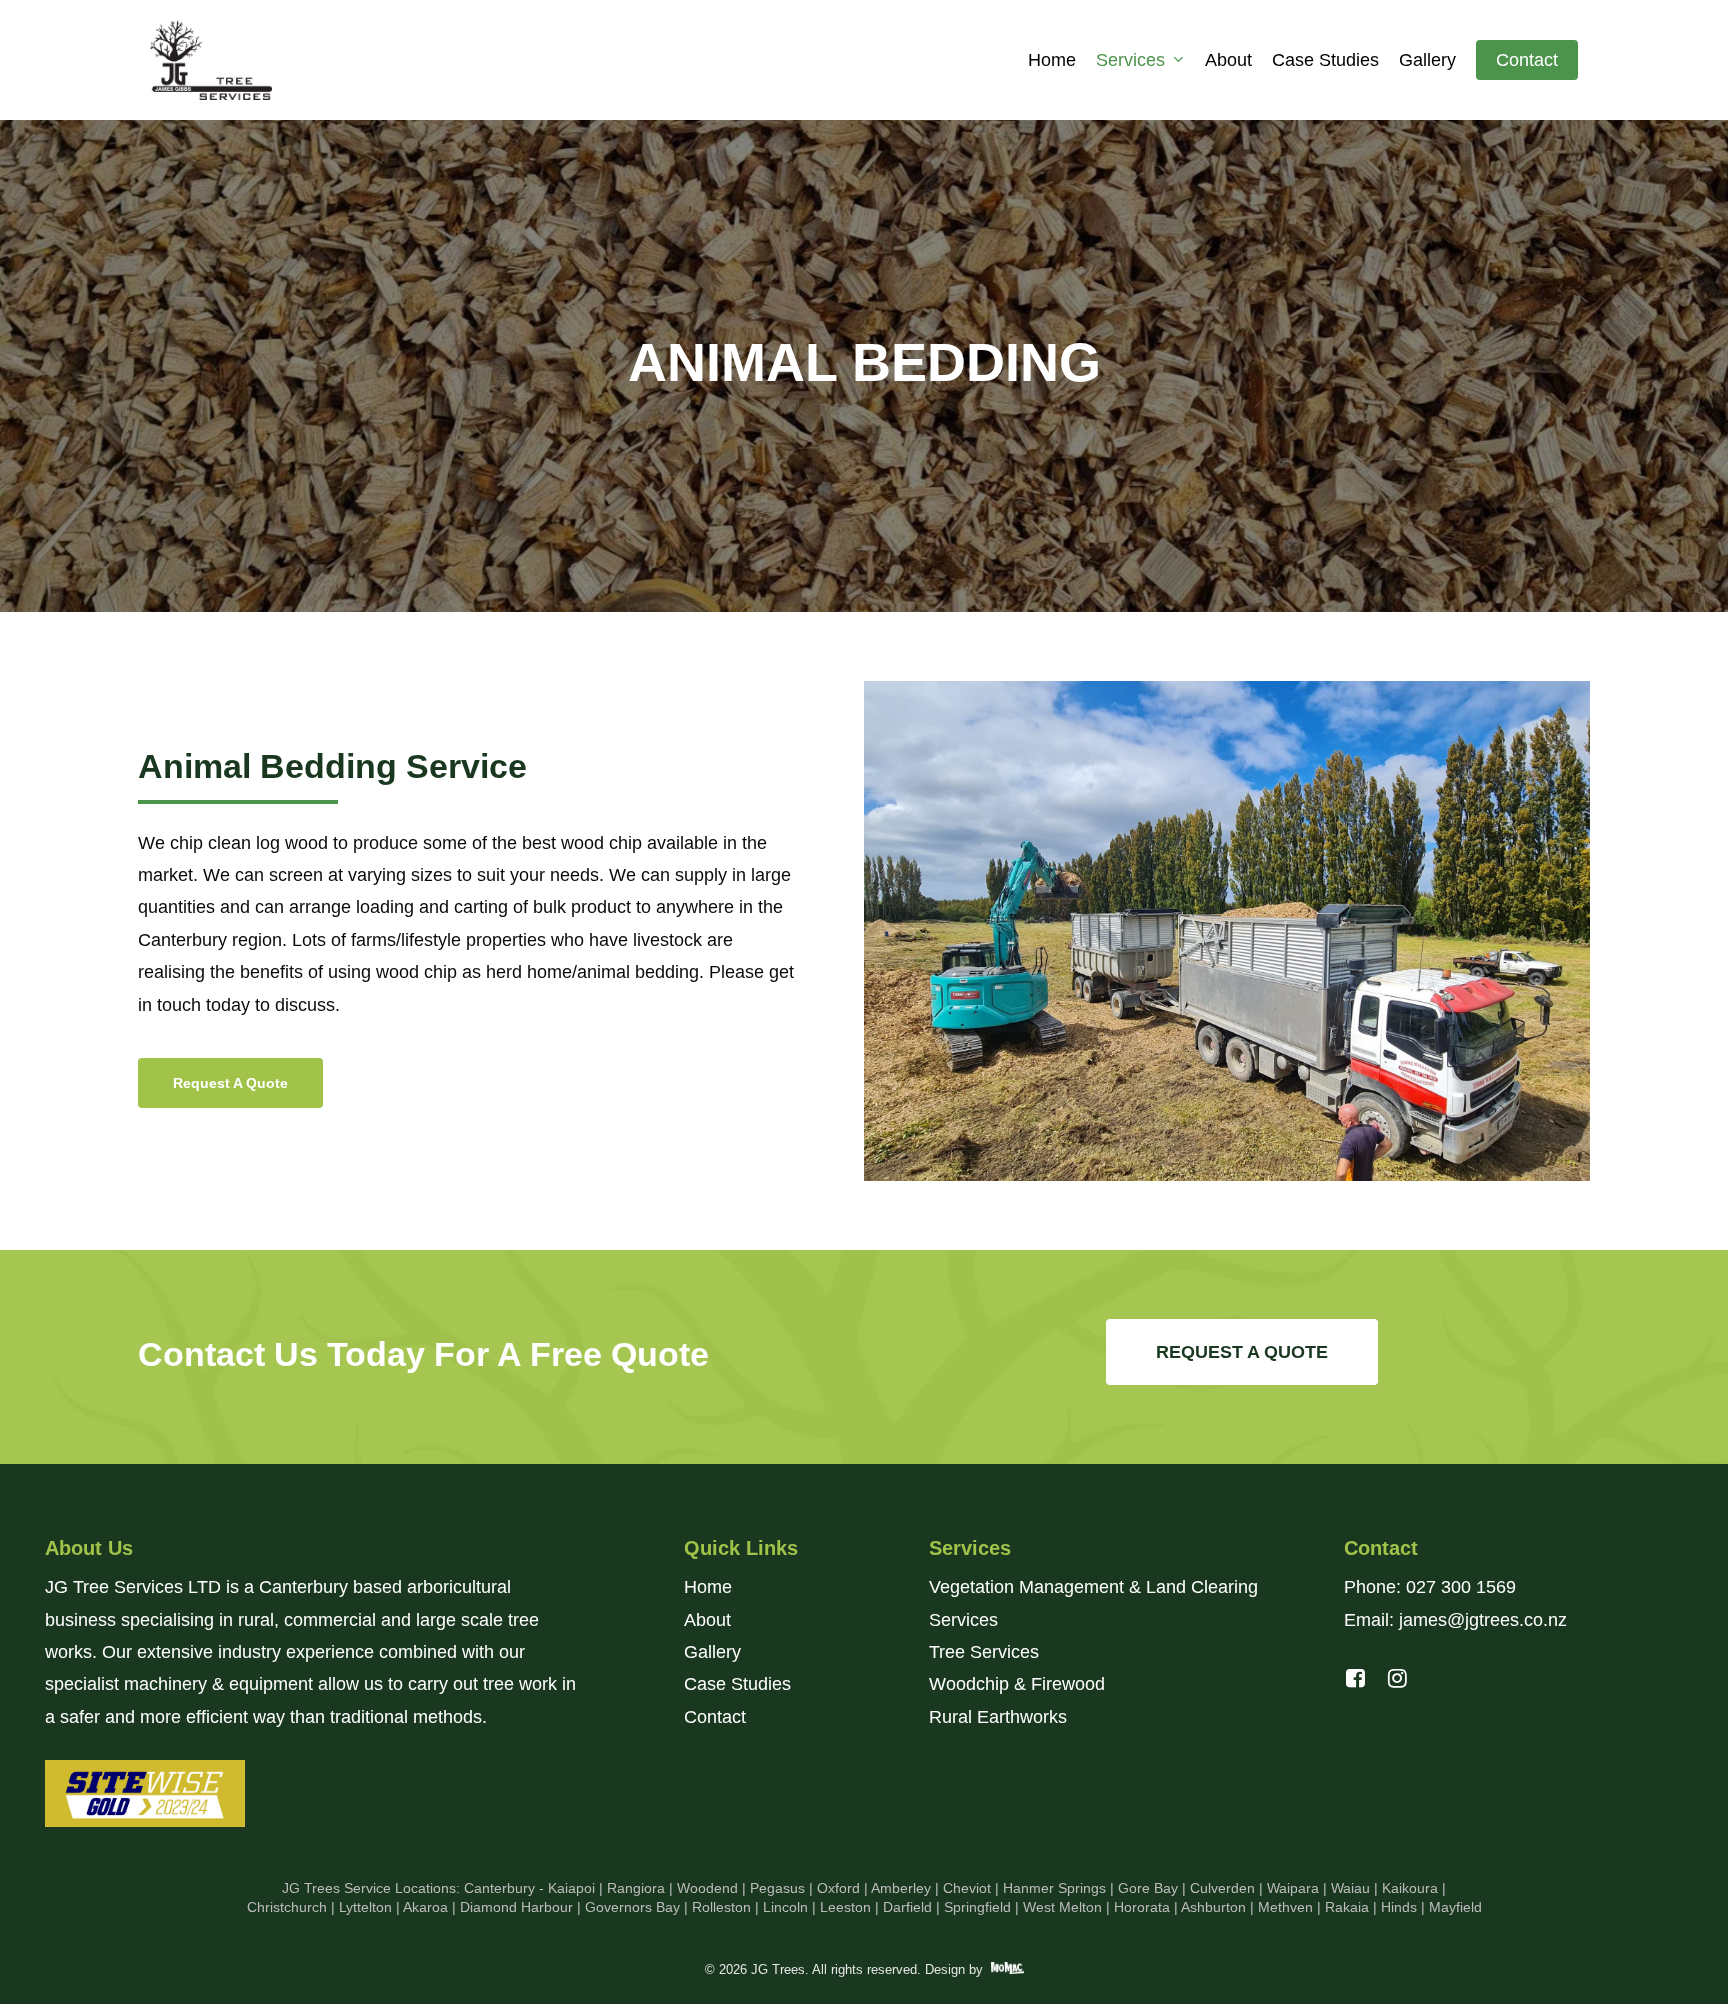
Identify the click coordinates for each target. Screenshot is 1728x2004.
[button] (230, 1083)
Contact (715, 1717)
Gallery (712, 1652)
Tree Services (984, 1652)
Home (708, 1587)
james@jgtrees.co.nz (1480, 1620)
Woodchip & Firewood (1017, 1684)
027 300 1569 (1461, 1587)
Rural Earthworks (998, 1717)
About (707, 1620)
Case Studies (737, 1684)
